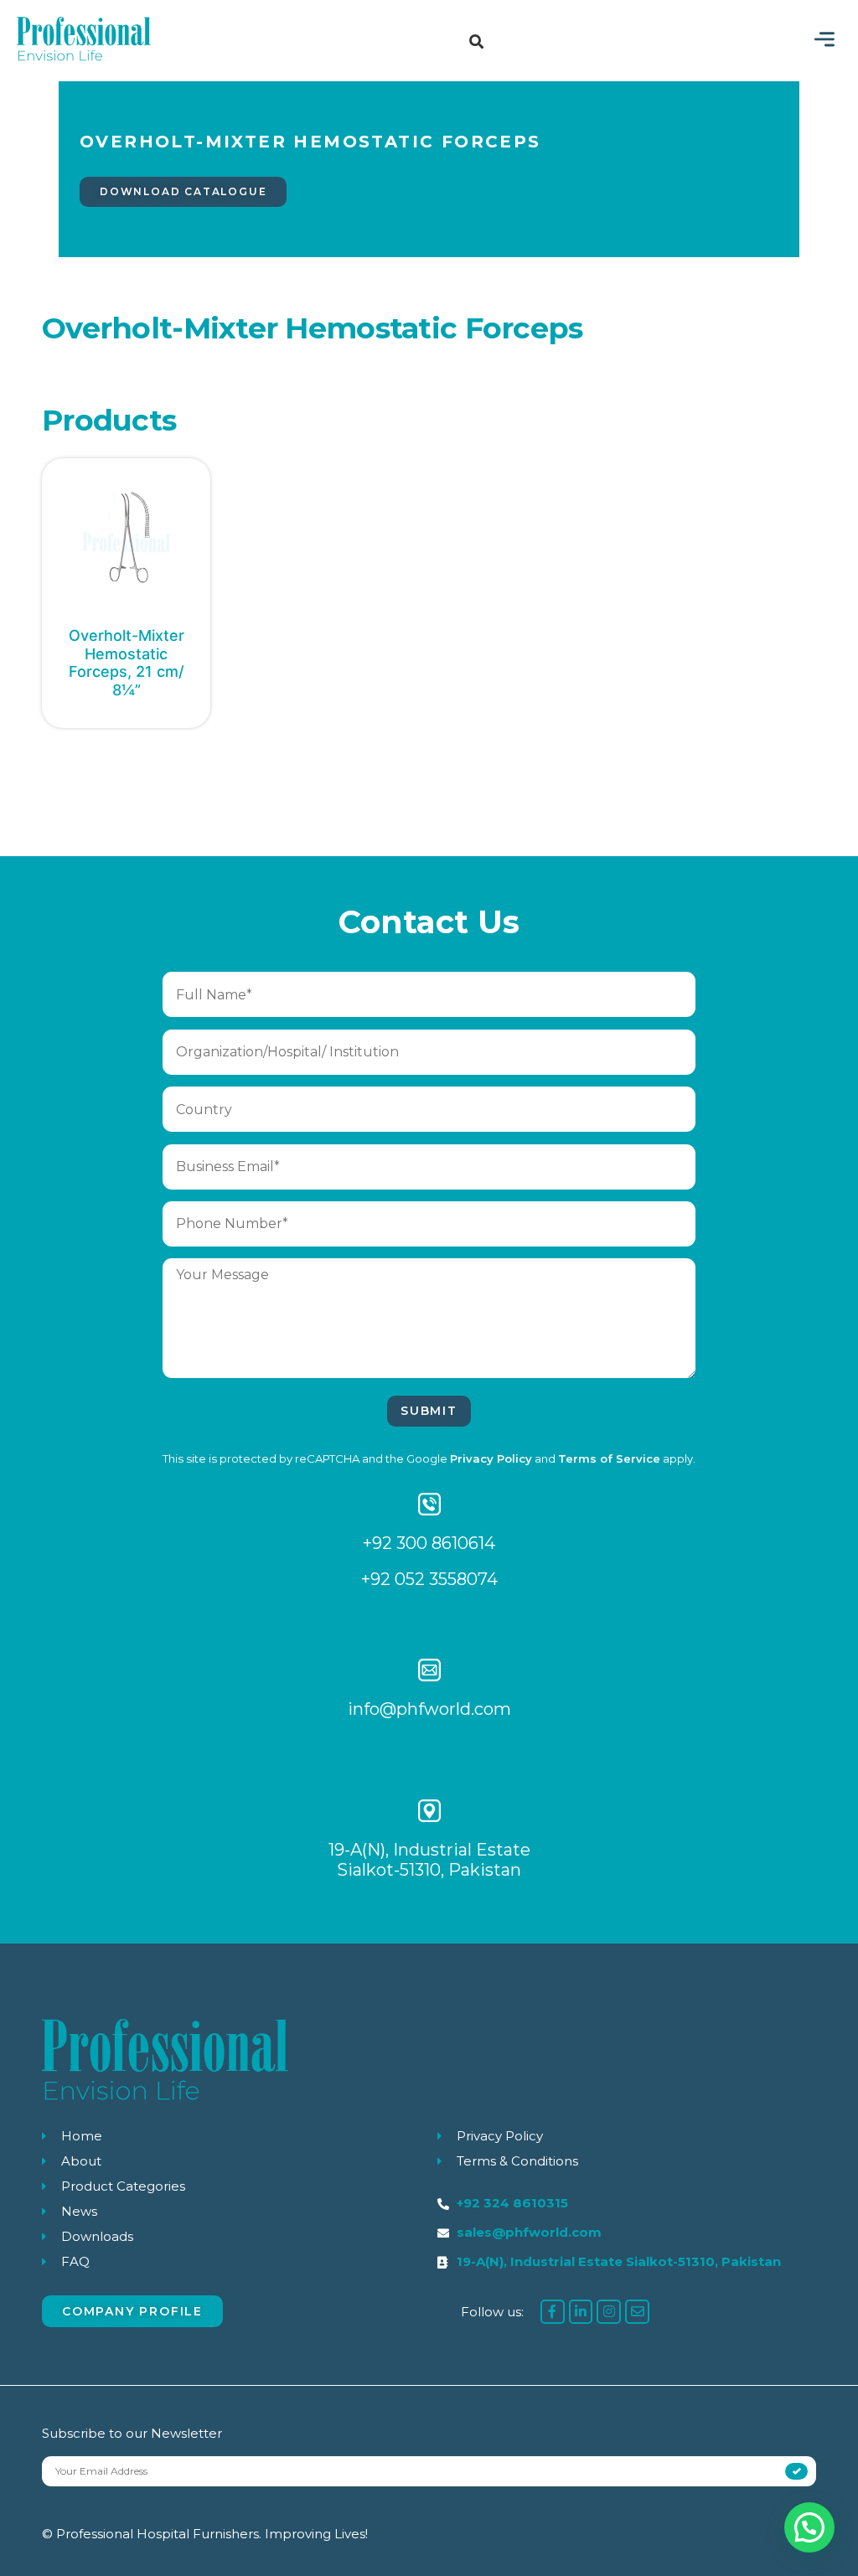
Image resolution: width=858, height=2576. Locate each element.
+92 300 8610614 (429, 1543)
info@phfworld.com (429, 1709)
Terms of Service (609, 1458)
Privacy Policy (491, 1458)
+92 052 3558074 (429, 1579)
